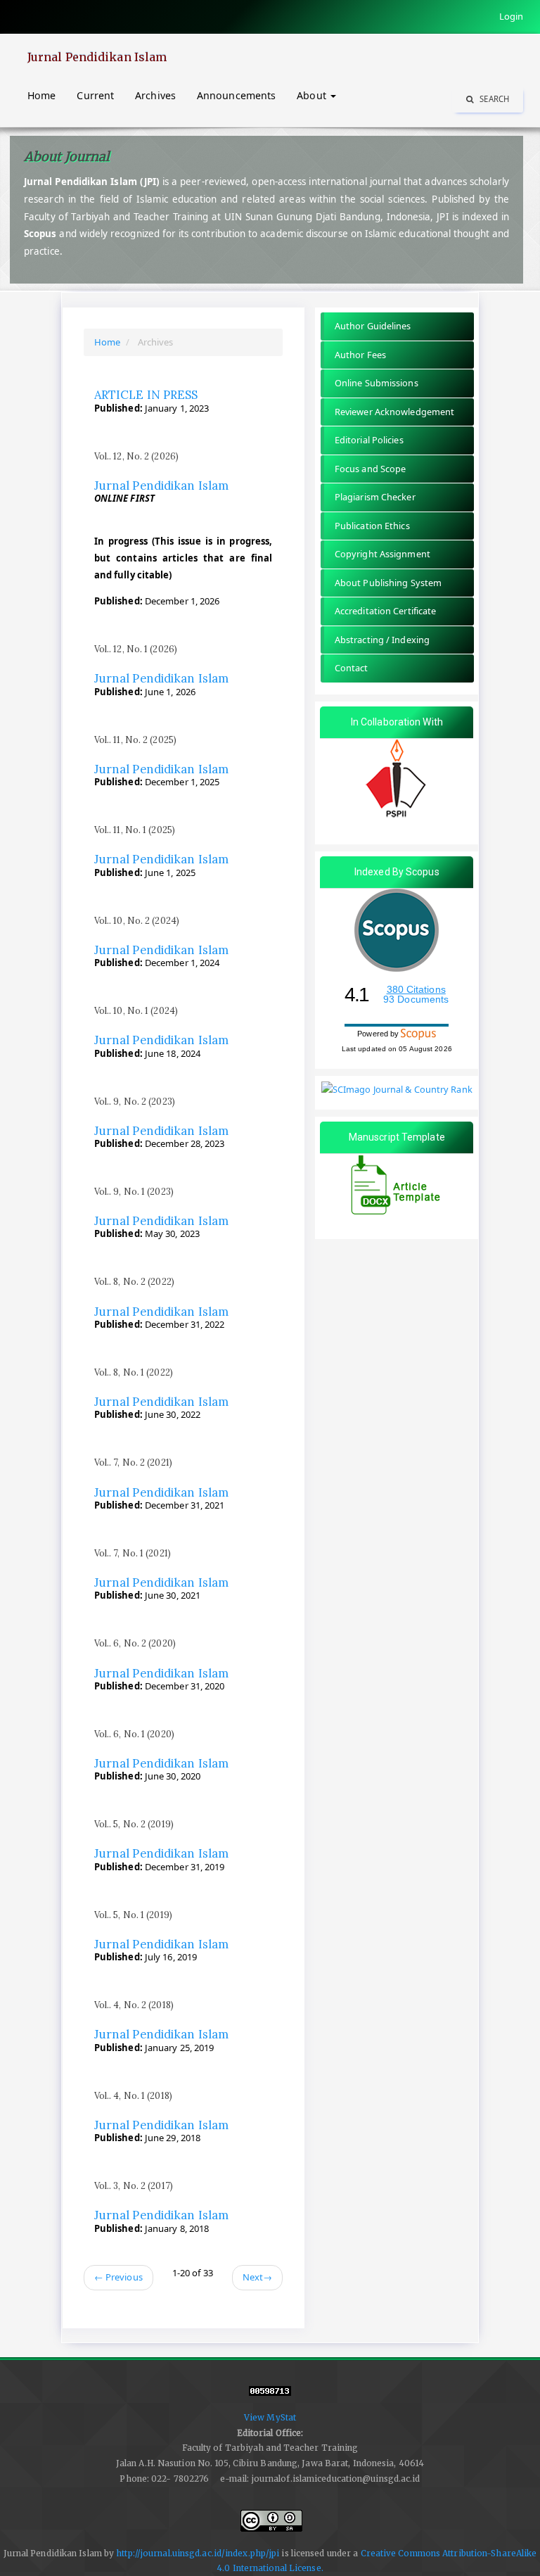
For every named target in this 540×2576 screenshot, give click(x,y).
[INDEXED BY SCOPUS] (397, 930)
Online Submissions (377, 383)
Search (493, 99)
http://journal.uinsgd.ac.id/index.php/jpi (198, 2553)
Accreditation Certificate (386, 611)
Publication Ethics (372, 526)
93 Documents (416, 999)
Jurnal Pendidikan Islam (97, 57)
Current (95, 95)
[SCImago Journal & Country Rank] (397, 1089)
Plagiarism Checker (375, 497)
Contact (352, 668)
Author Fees (360, 355)
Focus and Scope (371, 469)
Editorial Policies (369, 440)
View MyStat (270, 2417)
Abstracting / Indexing (382, 640)
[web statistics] (270, 2398)
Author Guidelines (373, 326)
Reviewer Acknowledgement (394, 412)
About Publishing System (388, 583)
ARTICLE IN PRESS (146, 395)
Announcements (236, 95)
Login (512, 16)
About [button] (313, 95)
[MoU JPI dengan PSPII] (397, 781)
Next (258, 2277)
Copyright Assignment (382, 554)
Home (41, 95)
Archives (155, 95)
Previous (118, 2277)
